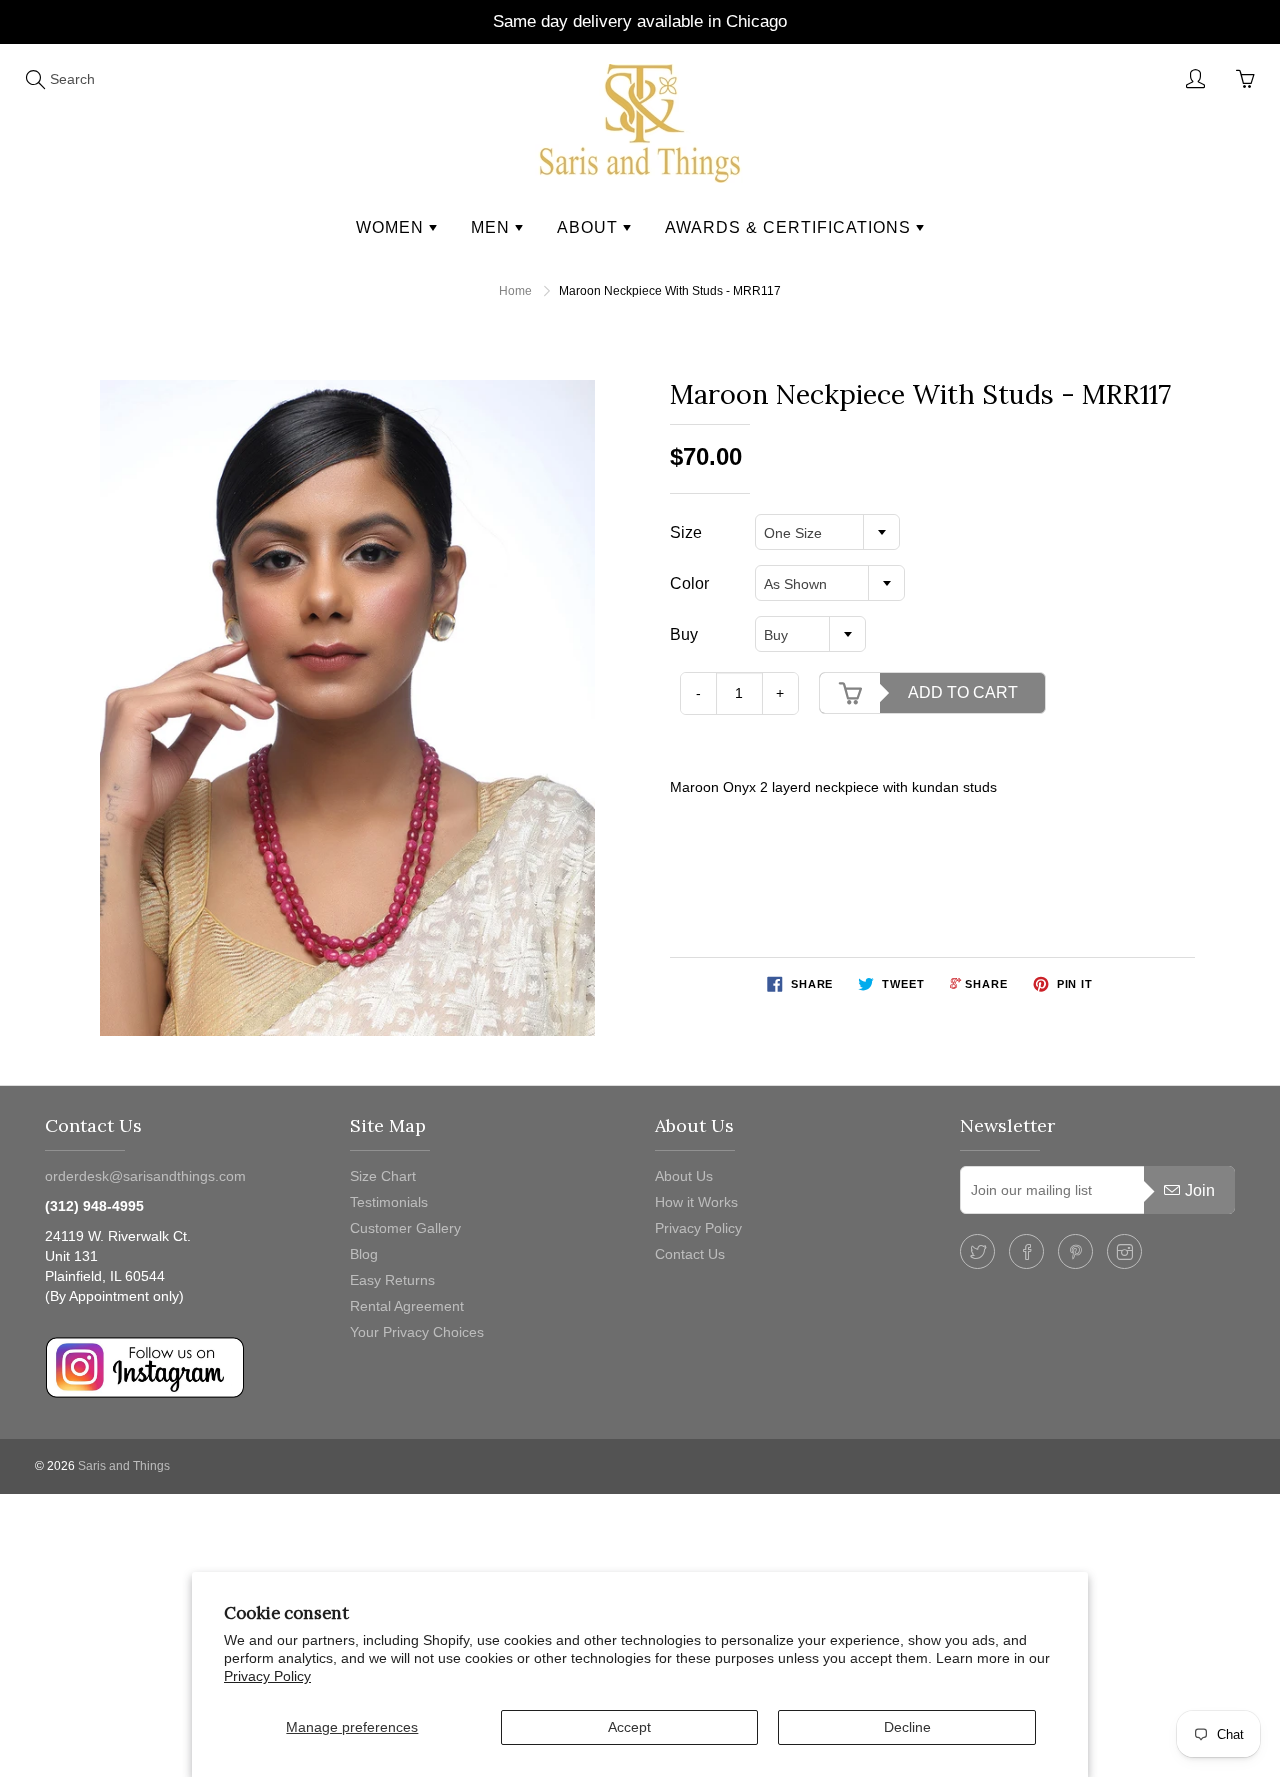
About (590, 227)
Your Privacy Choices (417, 1332)
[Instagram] (1124, 1251)
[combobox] (827, 532)
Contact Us (690, 1254)
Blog (364, 1254)
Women (392, 227)
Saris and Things (124, 1466)
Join (1200, 1190)
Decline (907, 1727)
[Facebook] (1026, 1251)
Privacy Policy (267, 1676)
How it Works (696, 1202)
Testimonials (389, 1202)
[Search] (35, 79)
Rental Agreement (407, 1306)
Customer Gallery (405, 1228)
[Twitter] (977, 1251)
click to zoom (353, 707)
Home (515, 291)
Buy (684, 634)
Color (689, 583)
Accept (629, 1727)
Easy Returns (392, 1280)
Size (686, 532)
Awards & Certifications (790, 227)
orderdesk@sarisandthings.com (145, 1176)
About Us (684, 1176)
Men (493, 227)
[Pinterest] (1075, 1251)
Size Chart (383, 1176)
